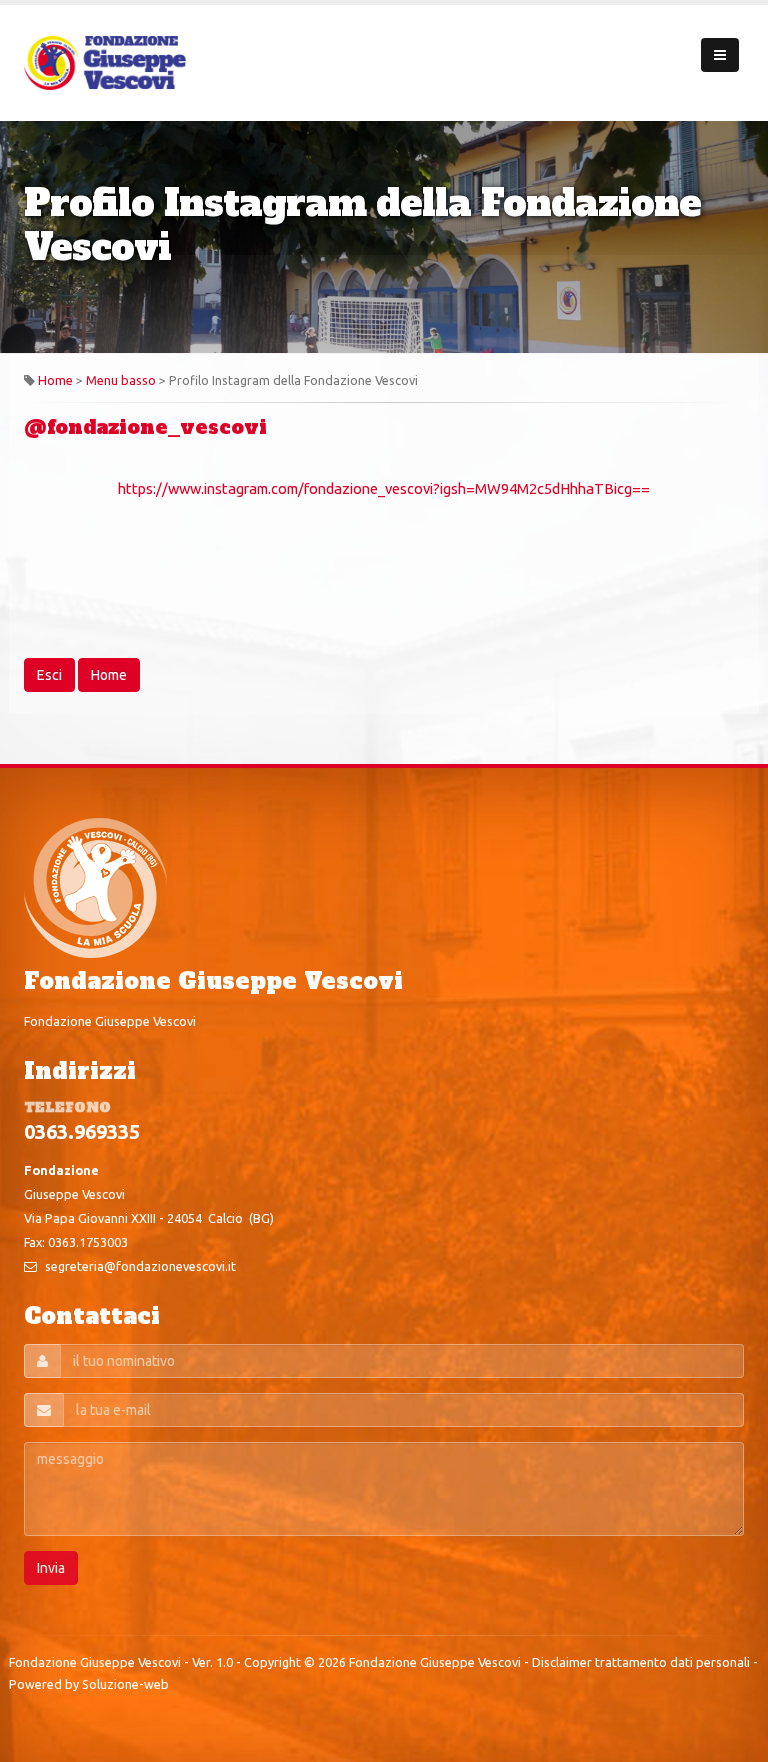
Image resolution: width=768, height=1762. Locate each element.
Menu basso (121, 380)
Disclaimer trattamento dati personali (641, 1662)
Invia (51, 1568)
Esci (49, 675)
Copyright (272, 1662)
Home (55, 380)
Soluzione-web (125, 1684)
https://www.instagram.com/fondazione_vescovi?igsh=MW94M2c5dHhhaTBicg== (384, 488)
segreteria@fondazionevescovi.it (140, 1266)
